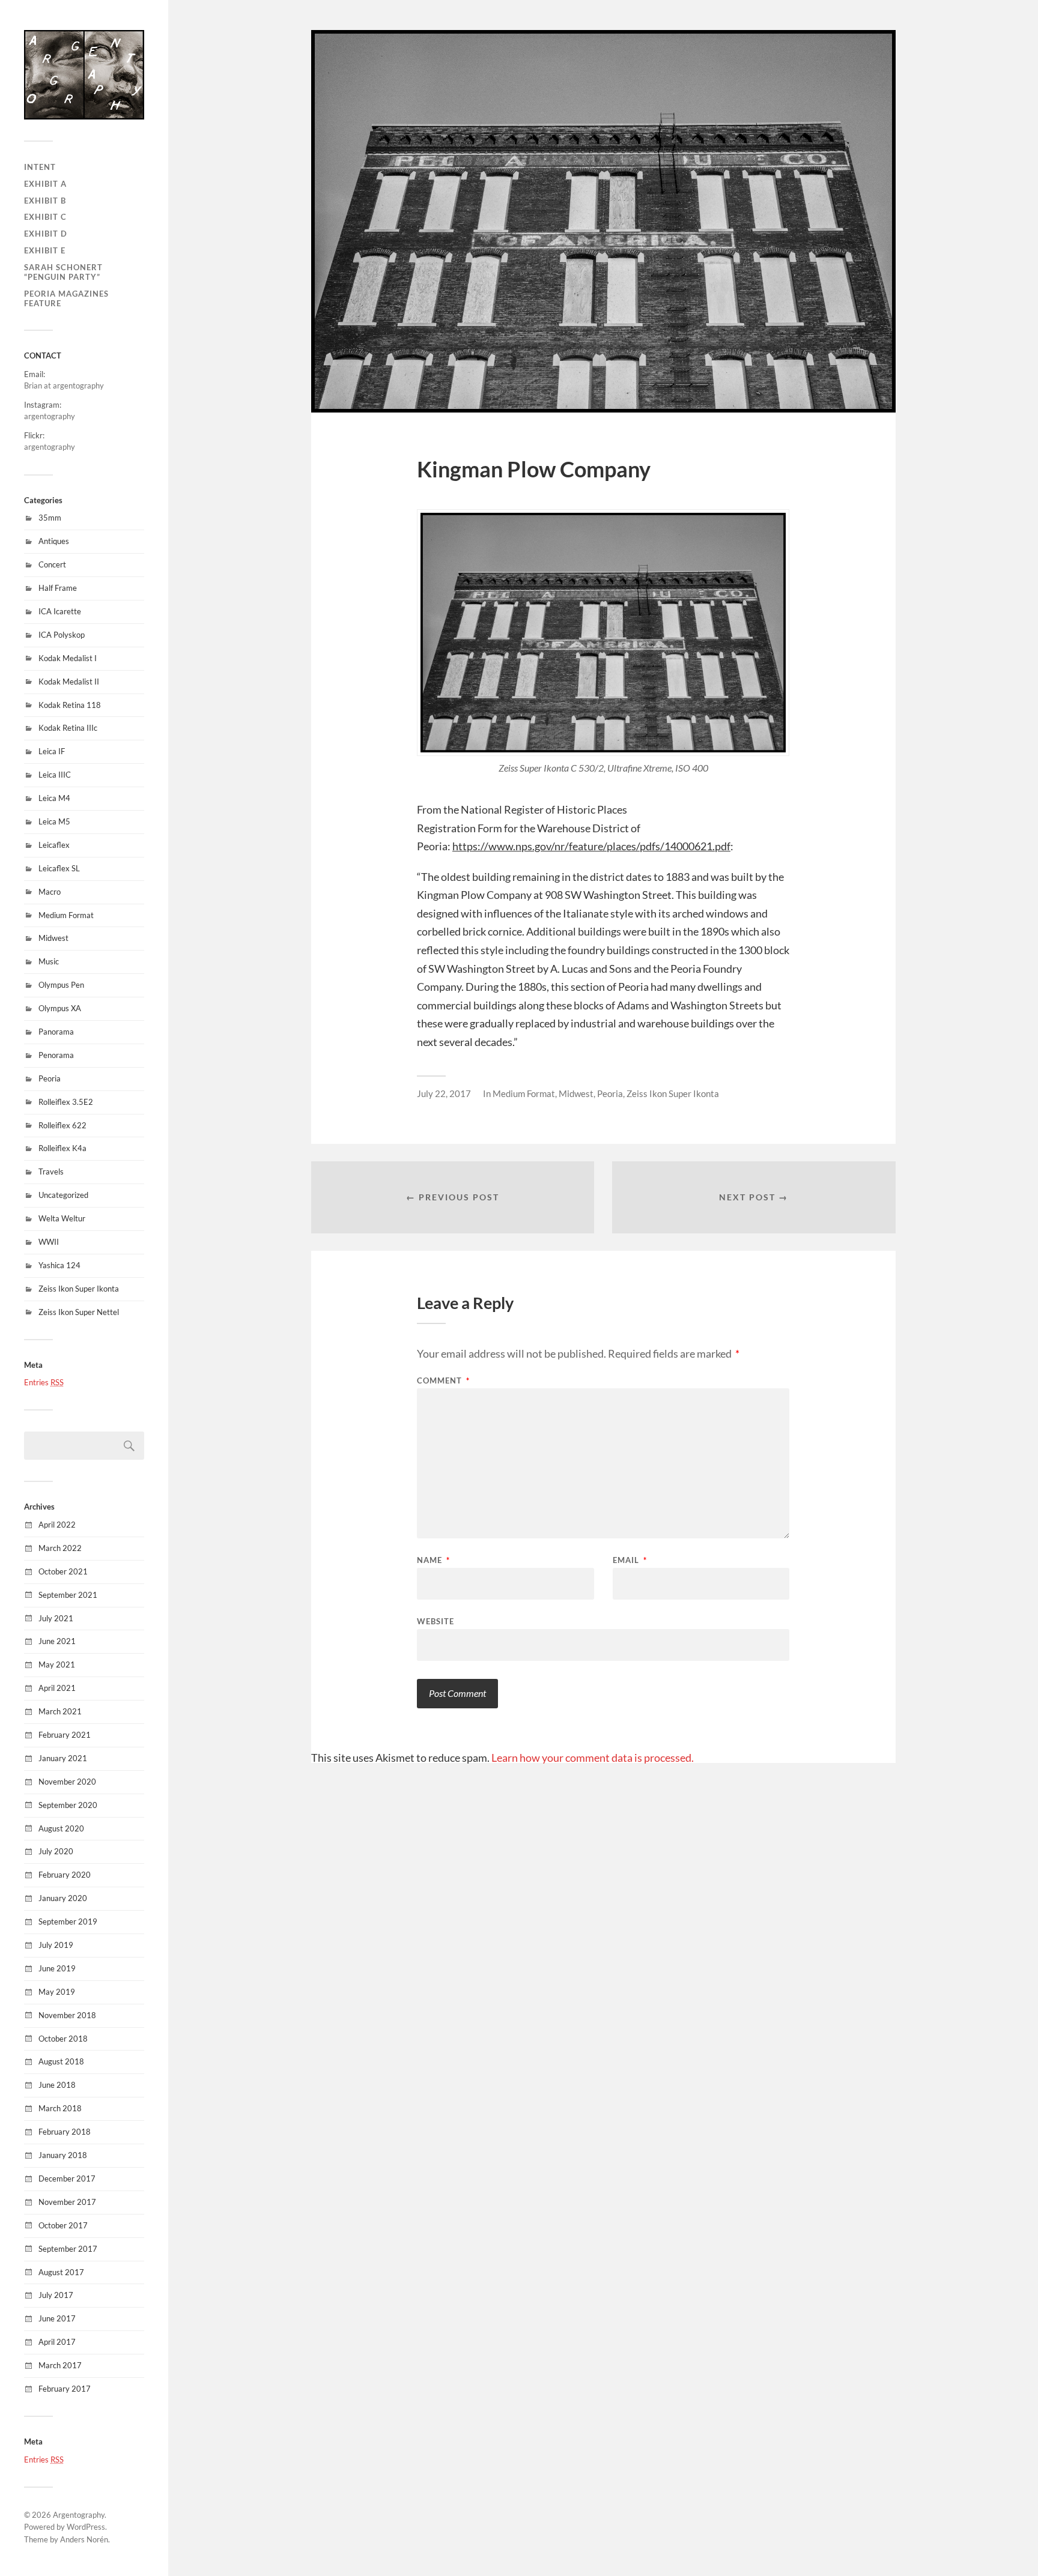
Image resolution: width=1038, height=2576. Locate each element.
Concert (52, 564)
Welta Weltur (62, 1218)
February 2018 (65, 2132)
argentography (50, 416)
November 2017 (67, 2202)
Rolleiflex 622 (62, 1125)
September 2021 (68, 1595)
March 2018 (60, 2108)
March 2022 (60, 1548)
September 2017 (68, 2249)
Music (49, 961)
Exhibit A (45, 184)
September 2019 (68, 1921)
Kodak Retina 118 (70, 705)
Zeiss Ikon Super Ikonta (79, 1289)
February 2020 (65, 1875)
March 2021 (60, 1711)
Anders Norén (84, 2539)
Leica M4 (54, 798)
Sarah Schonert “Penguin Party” (63, 272)
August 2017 (61, 2272)
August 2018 (61, 2061)
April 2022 (57, 1525)
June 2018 (57, 2085)
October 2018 (63, 2039)
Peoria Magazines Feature (66, 298)
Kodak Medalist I (68, 658)
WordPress (86, 2527)
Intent (40, 167)
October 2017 (63, 2225)
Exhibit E (45, 250)
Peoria (50, 1078)
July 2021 (56, 1618)
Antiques (54, 541)
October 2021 (63, 1571)
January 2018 (63, 2155)
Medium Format (66, 915)
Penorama (56, 1055)
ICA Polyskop (62, 635)
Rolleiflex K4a (62, 1148)
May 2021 (57, 1664)
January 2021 (63, 1758)
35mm (50, 518)
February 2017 (65, 2389)
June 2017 (57, 2318)
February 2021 (65, 1735)
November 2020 (67, 1782)
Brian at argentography (64, 385)
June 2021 (57, 1641)
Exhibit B (45, 201)
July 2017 (56, 2295)
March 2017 (60, 2365)
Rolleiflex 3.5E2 (66, 1102)
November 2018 (67, 2015)
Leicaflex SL (59, 868)
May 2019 (57, 1992)
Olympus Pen (61, 985)
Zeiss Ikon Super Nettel (79, 1312)
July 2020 (56, 1851)
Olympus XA (60, 1008)
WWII (49, 1242)
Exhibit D (46, 234)
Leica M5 (54, 821)
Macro (50, 892)
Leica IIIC (55, 775)
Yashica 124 (59, 1265)
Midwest (53, 938)
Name (433, 1560)
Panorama (56, 1032)
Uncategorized (63, 1195)
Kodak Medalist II (69, 682)
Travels (51, 1172)
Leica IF (52, 751)
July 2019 (56, 1945)
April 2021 (57, 1688)
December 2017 (67, 2178)
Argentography (79, 2515)
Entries (44, 1382)
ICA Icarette (60, 611)
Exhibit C (45, 217)
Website (436, 1621)
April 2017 (57, 2342)
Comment (443, 1381)
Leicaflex (54, 845)
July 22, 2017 (444, 1093)
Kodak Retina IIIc (68, 728)
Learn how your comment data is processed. (593, 1758)
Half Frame (58, 588)
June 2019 (57, 1968)
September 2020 (68, 1805)
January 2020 (63, 1898)
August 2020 (61, 1828)
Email (630, 1560)
